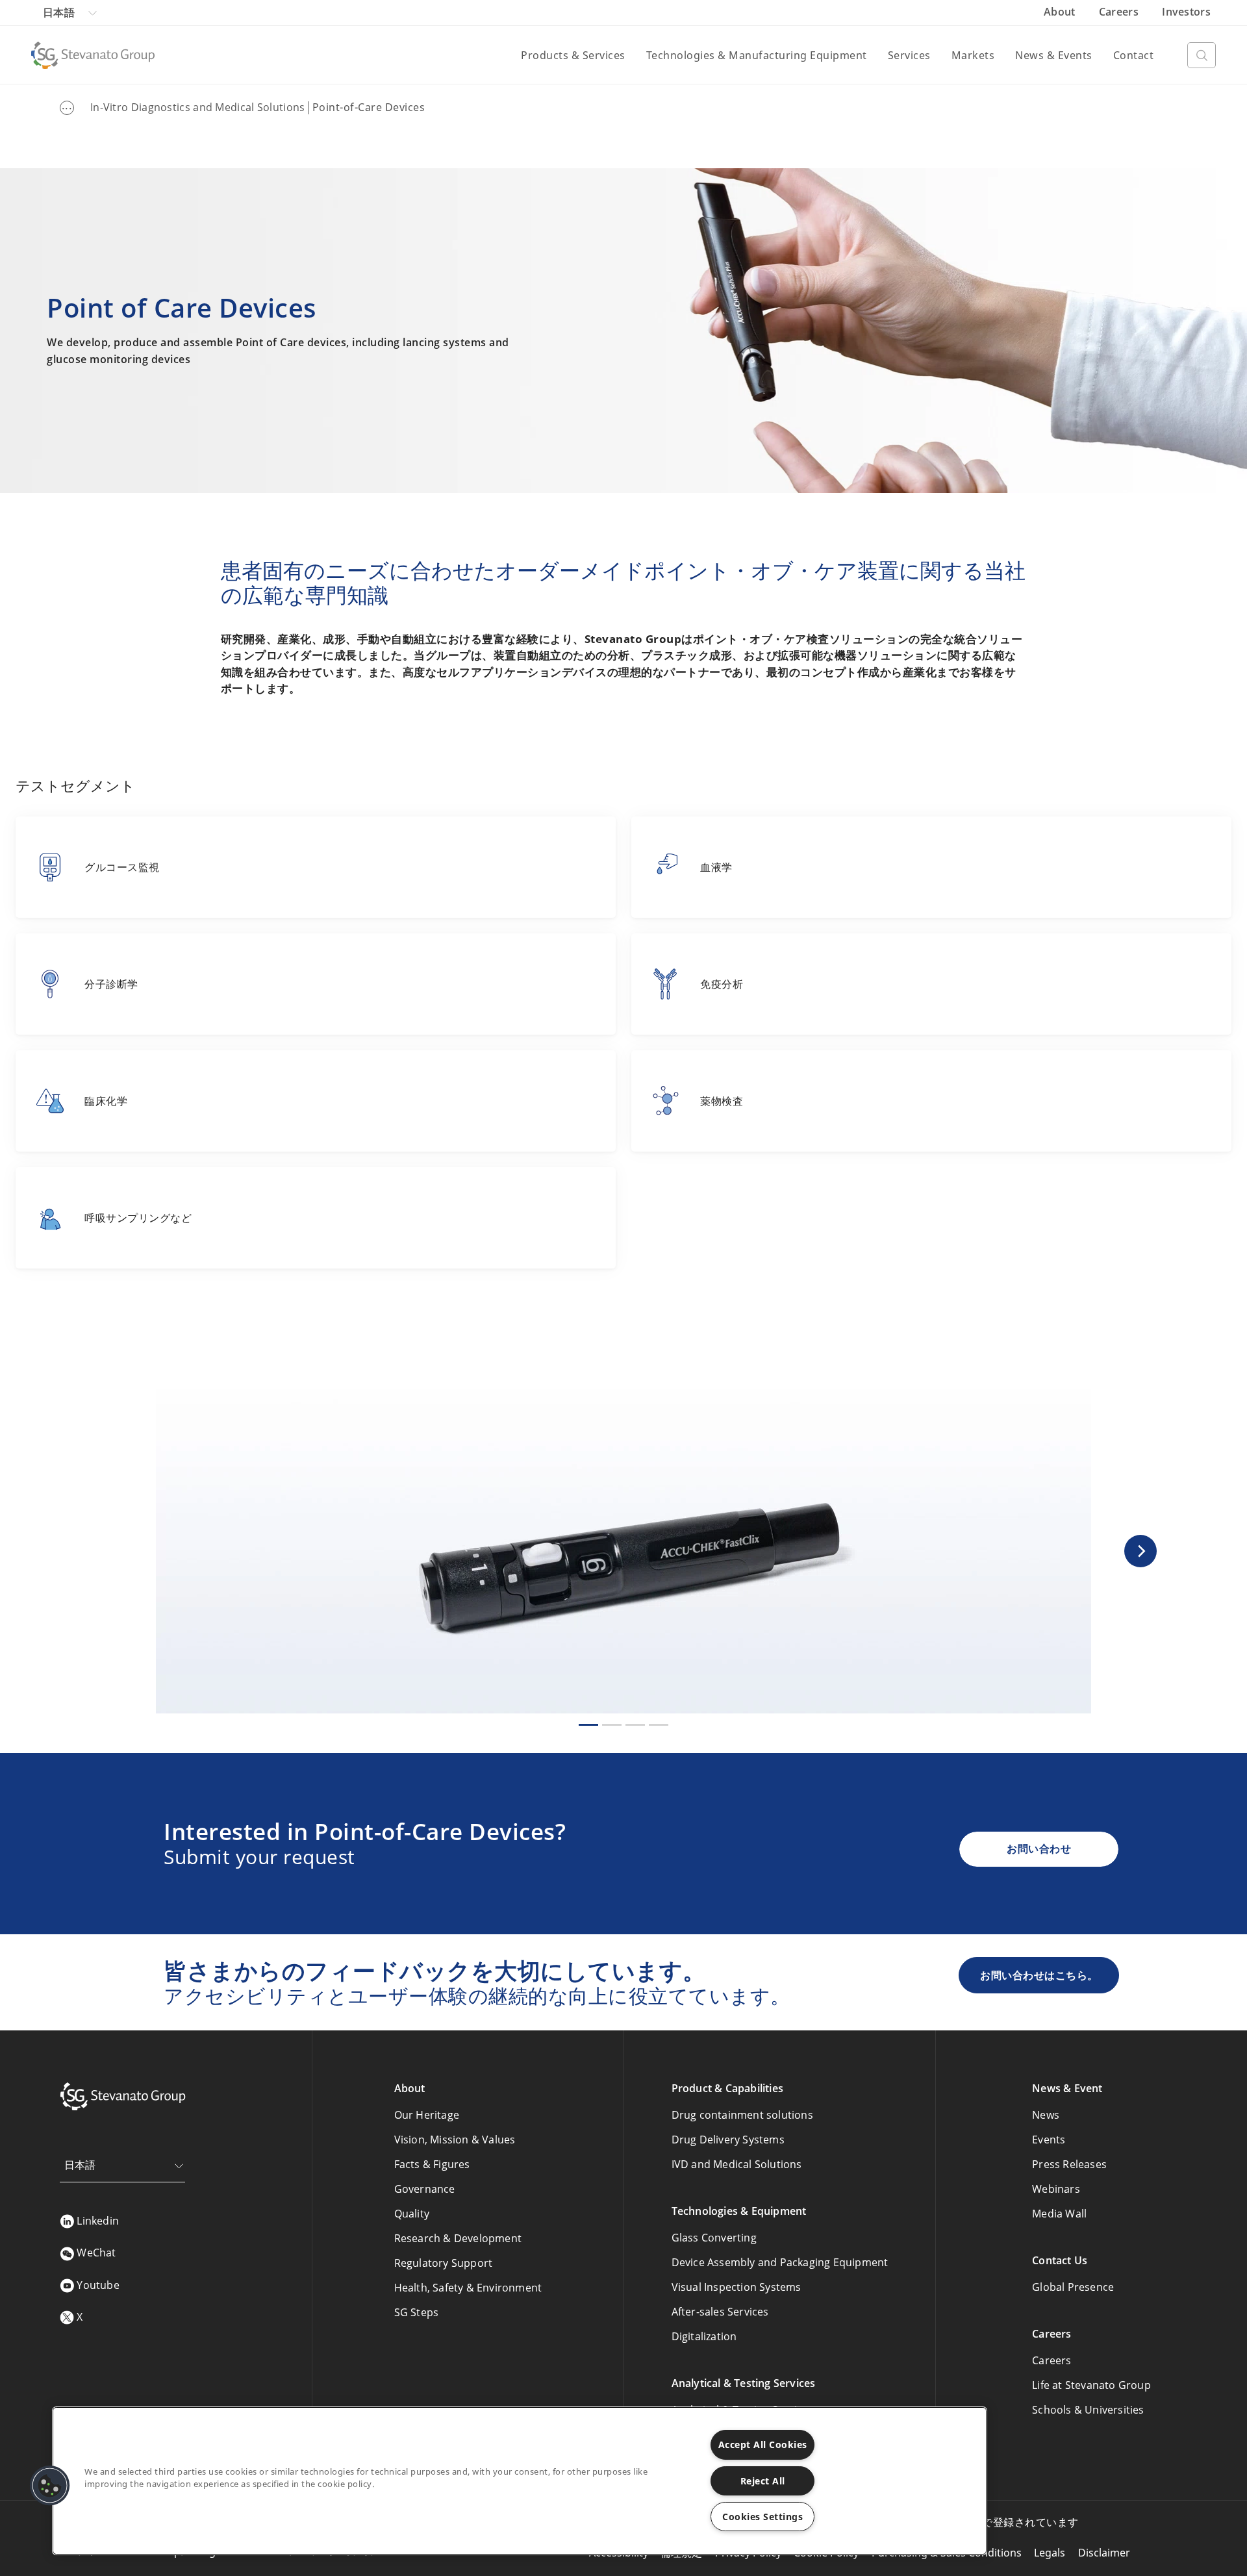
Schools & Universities (1088, 2410)
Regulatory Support (444, 2263)
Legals (1050, 2553)
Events (1049, 2140)
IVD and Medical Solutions (737, 2164)
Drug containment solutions (742, 2115)
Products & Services (573, 55)
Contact (1134, 55)
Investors (1186, 12)
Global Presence (1073, 2287)
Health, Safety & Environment (468, 2288)
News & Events (1054, 55)
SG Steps (417, 2312)
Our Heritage (427, 2115)
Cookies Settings (762, 2517)
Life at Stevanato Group (1091, 2385)
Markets (973, 55)
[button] (1140, 1551)
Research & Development (458, 2238)
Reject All (763, 2481)
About (1061, 12)
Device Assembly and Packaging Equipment (780, 2262)
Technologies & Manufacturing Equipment (757, 55)
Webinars (1056, 2189)
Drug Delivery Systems (728, 2140)
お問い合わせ (1039, 1849)
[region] (520, 2481)
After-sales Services (720, 2312)
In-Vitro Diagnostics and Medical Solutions (198, 107)
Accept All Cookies (763, 2444)
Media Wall (1059, 2214)
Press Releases (1069, 2164)
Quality (412, 2214)
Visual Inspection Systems (737, 2287)
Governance (425, 2189)
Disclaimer (1104, 2553)
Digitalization (704, 2336)
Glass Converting (714, 2238)
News (1046, 2115)
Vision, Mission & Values (455, 2140)
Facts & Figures (432, 2164)
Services (909, 55)
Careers (1120, 12)
